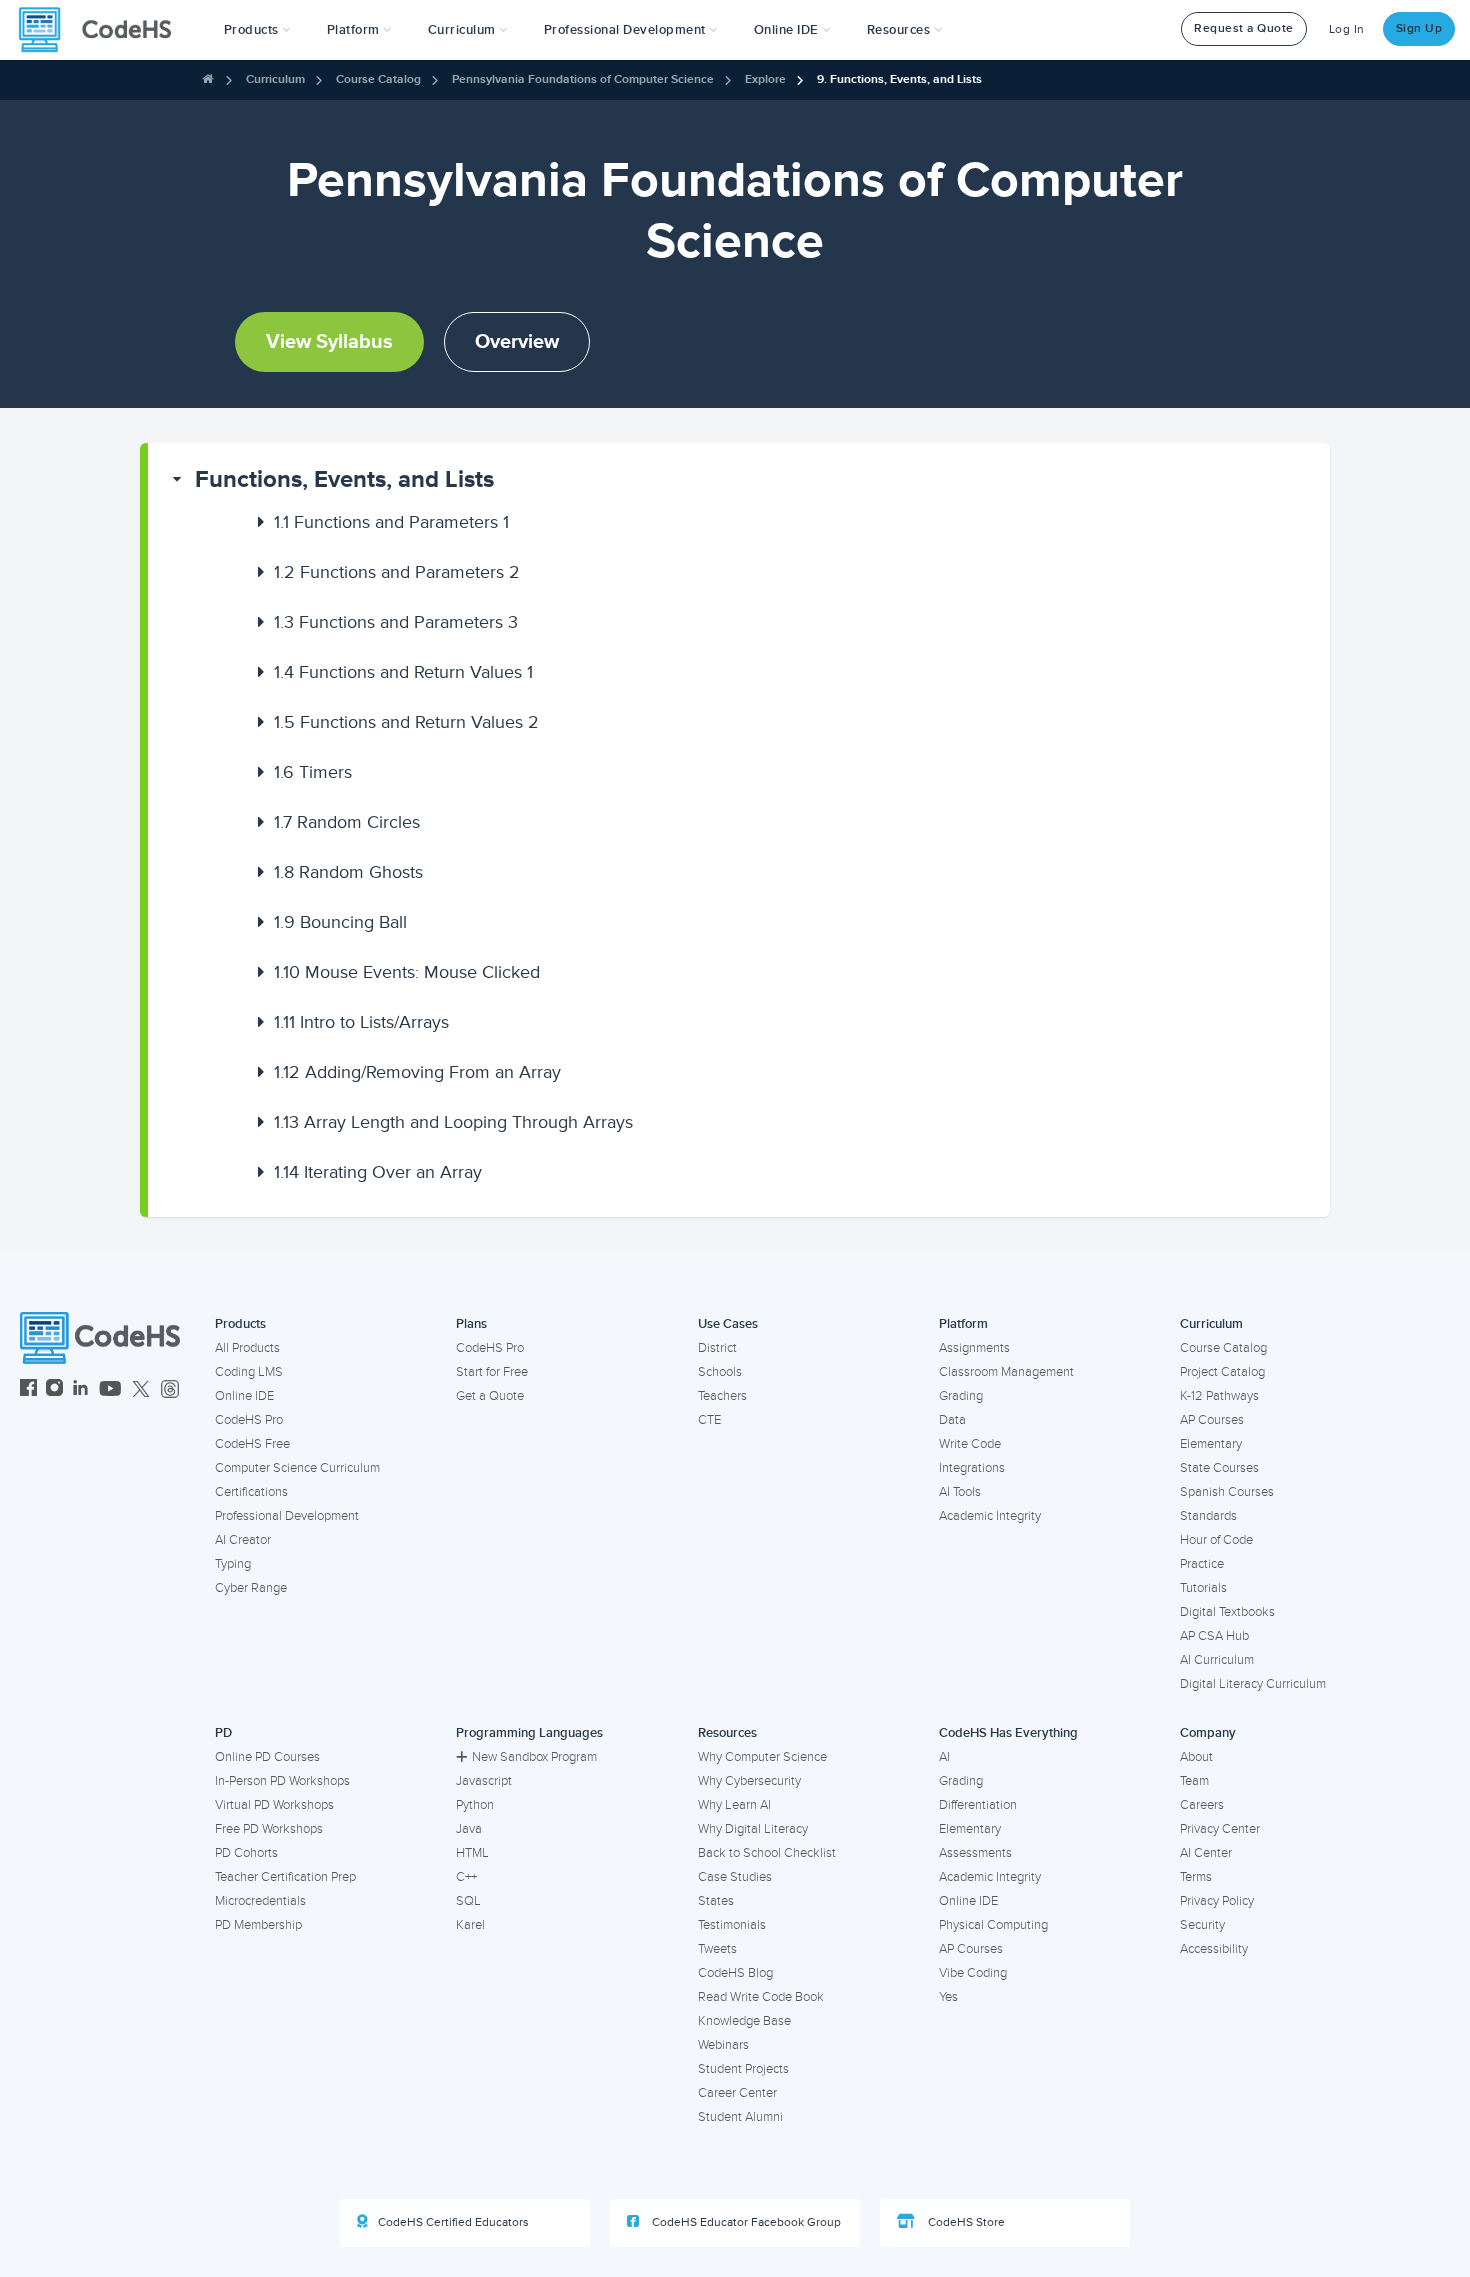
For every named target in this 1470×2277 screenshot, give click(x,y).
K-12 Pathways (1219, 1396)
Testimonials (732, 1925)
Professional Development (287, 1516)
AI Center (1206, 1853)
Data (952, 1420)
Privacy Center (1220, 1829)
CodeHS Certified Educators (453, 2222)
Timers (313, 772)
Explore (765, 79)
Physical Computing (993, 1925)
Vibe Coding (973, 1973)
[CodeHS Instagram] (54, 1390)
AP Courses (1212, 1420)
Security (1202, 1925)
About (1196, 1757)
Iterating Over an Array (378, 1172)
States (716, 1901)
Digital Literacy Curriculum (1253, 1684)
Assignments (974, 1348)
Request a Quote (1244, 28)
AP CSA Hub (1214, 1636)
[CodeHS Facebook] (28, 1390)
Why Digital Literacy (753, 1829)
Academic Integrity (990, 1516)
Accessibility (1214, 1949)
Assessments (975, 1853)
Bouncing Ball (340, 922)
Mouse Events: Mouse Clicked (407, 972)
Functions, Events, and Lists (344, 479)
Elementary (1211, 1444)
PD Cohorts (246, 1853)
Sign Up (1419, 28)
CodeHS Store (965, 2222)
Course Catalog (378, 79)
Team (1194, 1781)
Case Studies (735, 1877)
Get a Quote (490, 1396)
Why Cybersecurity (749, 1781)
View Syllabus (329, 342)
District (717, 1348)
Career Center (737, 2093)
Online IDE (244, 1396)
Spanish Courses (1227, 1492)
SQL (468, 1901)
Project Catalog (1222, 1372)
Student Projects (743, 2069)
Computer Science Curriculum (297, 1468)
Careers (1202, 1805)
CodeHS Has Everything (1008, 1733)
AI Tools (960, 1492)
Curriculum (275, 79)
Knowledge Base (744, 2021)
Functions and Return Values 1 (403, 672)
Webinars (723, 2045)
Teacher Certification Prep (285, 1877)
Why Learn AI (734, 1805)
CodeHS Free (252, 1444)
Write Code (970, 1444)
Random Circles (347, 822)
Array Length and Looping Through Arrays (453, 1122)
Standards (1208, 1516)
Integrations (972, 1468)
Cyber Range (251, 1588)
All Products (247, 1348)
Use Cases (728, 1324)
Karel (470, 1925)
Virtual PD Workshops (274, 1805)
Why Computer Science (762, 1757)
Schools (720, 1372)
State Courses (1219, 1468)
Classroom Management (1006, 1372)
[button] (257, 30)
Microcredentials (260, 1901)
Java (469, 1829)
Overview (517, 342)
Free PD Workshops (269, 1829)
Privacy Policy (1217, 1901)
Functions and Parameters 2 (397, 572)
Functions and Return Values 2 (406, 722)
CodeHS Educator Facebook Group (745, 2222)
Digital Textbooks (1227, 1612)
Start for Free (492, 1372)
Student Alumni (740, 2117)
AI (944, 1757)
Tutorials (1203, 1588)
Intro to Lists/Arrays (361, 1022)
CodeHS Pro (249, 1420)
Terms (1196, 1877)
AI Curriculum (1217, 1660)
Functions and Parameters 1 (391, 522)
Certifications (251, 1492)
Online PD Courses (267, 1757)
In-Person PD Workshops (282, 1781)
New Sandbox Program (534, 1757)
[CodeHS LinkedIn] (80, 1390)
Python (475, 1805)
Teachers (722, 1396)
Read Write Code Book (761, 1997)
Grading (961, 1396)
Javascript (484, 1781)
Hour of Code (1216, 1540)
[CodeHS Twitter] (141, 1390)
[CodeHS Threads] (170, 1390)
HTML (472, 1853)
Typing (233, 1564)
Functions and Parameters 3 (396, 622)
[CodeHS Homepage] (103, 30)
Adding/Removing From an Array (417, 1072)
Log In (1347, 29)
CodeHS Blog (735, 1973)
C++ (466, 1877)
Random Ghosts (348, 872)
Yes (948, 1997)
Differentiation (978, 1805)
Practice (1202, 1564)
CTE (709, 1420)
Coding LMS (249, 1372)
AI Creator (243, 1540)
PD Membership (258, 1925)
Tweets (717, 1949)
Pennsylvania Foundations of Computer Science (583, 79)
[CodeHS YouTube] (110, 1390)
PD (223, 1733)
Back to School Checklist (767, 1853)
